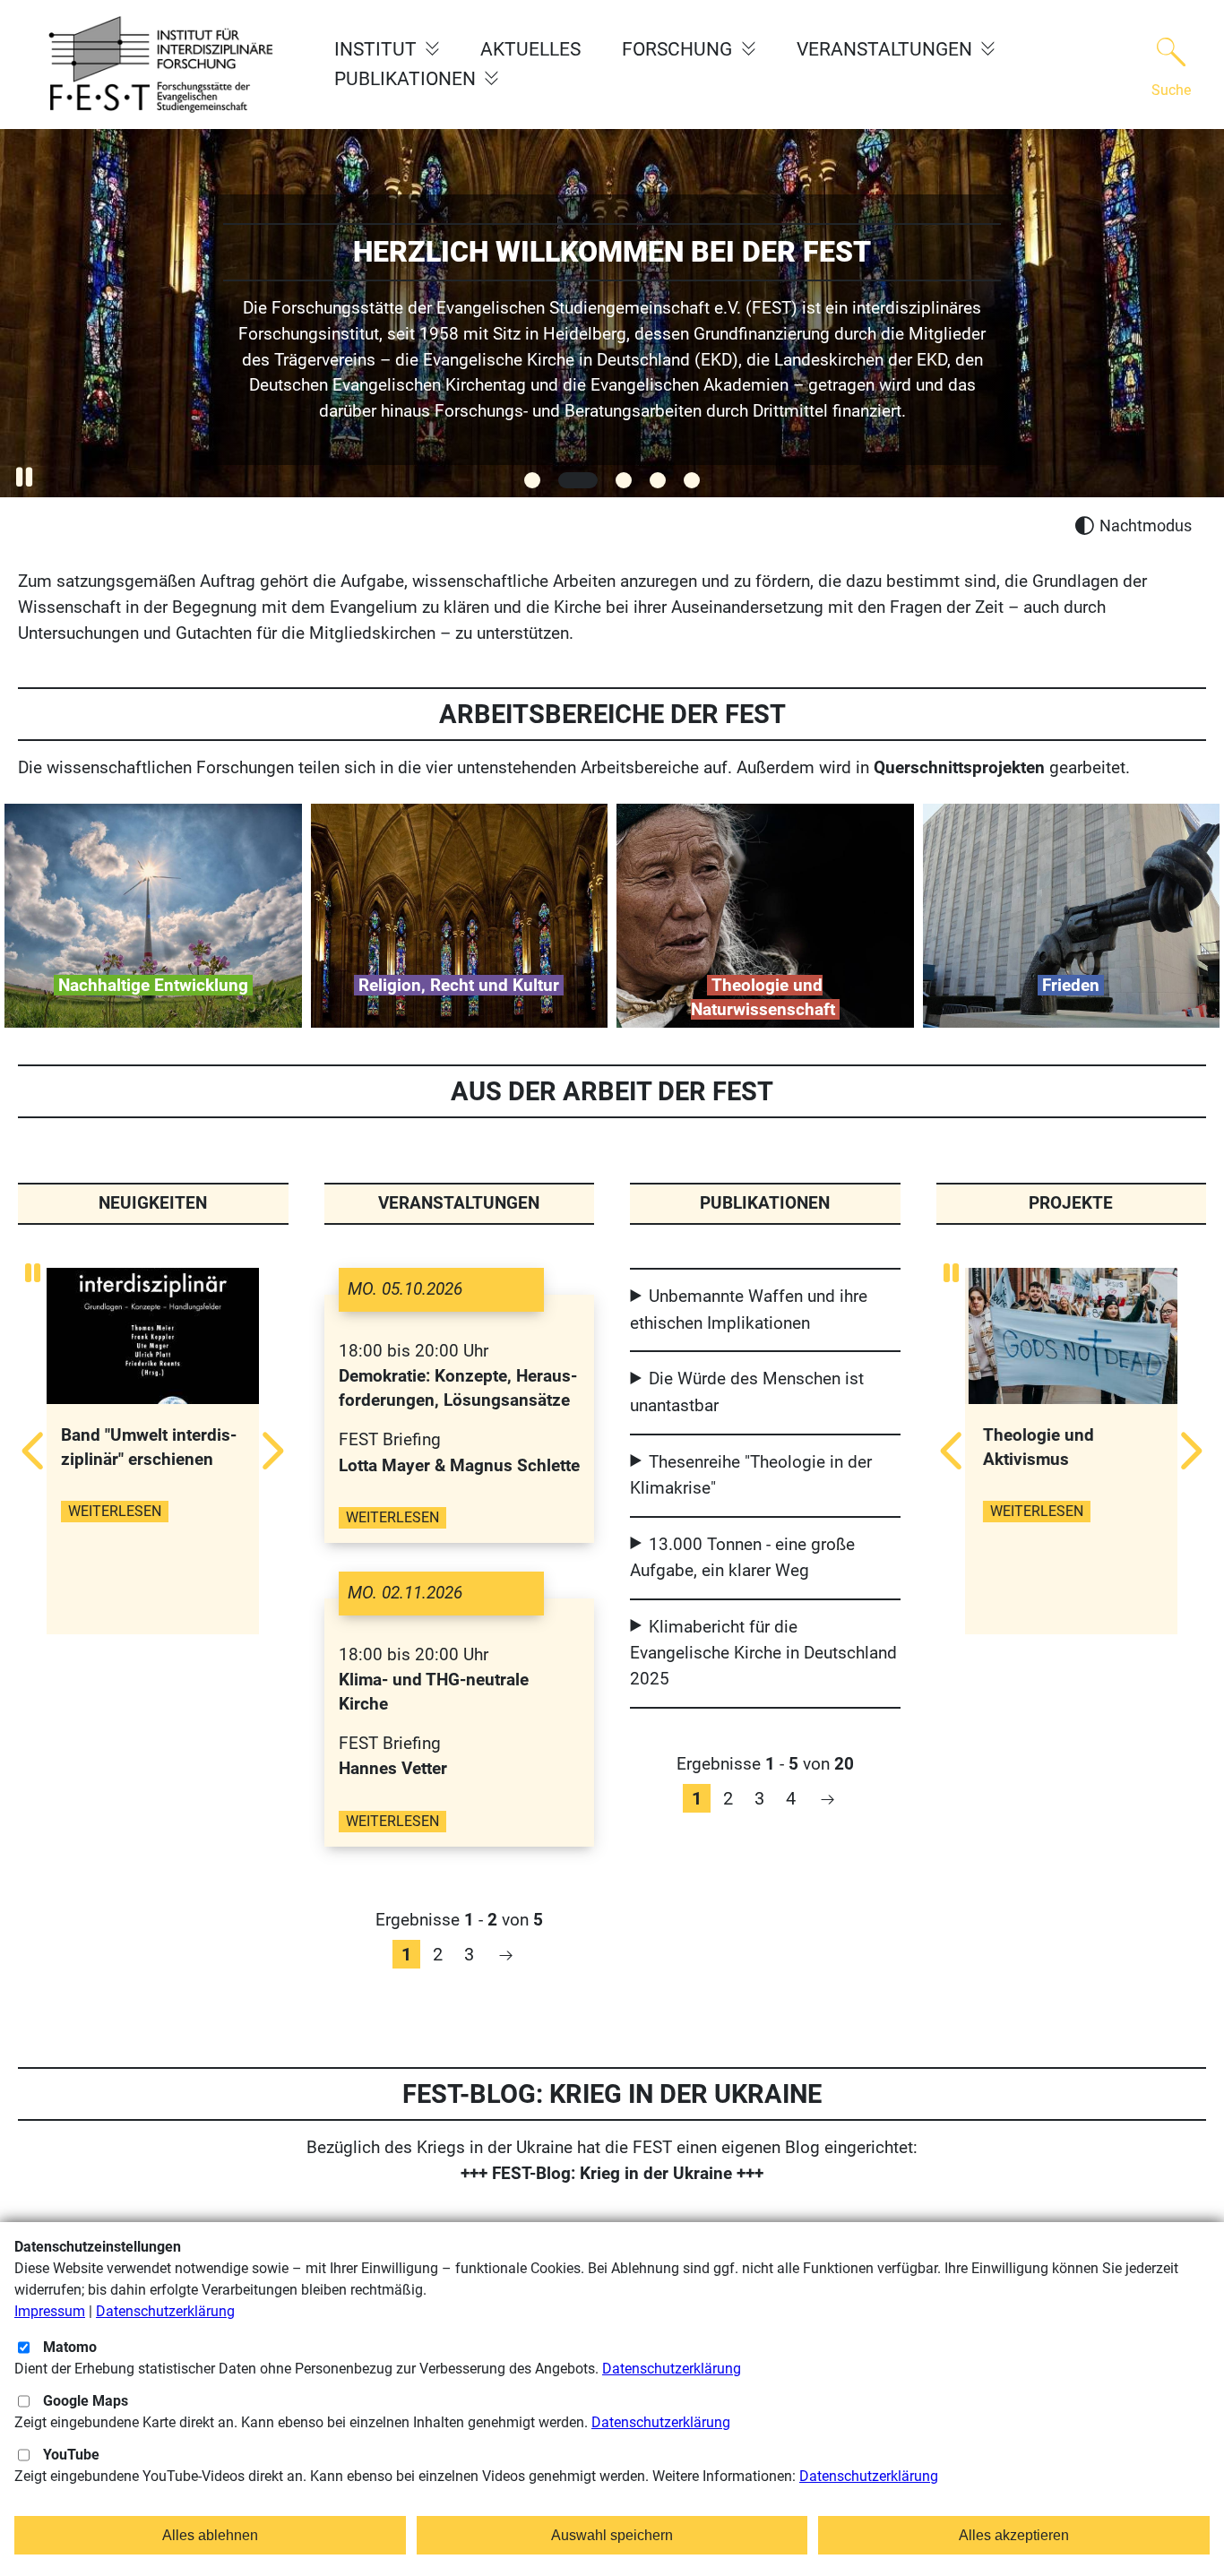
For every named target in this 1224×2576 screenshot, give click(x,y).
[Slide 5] (692, 480)
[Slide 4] (658, 480)
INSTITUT (378, 49)
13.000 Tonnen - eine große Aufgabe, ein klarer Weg (742, 1557)
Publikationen (765, 1203)
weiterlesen (115, 1559)
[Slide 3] (624, 480)
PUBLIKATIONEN (407, 79)
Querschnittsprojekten (959, 767)
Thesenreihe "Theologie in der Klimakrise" (751, 1475)
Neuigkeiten (153, 1203)
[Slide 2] (578, 480)
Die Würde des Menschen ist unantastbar (747, 1391)
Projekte (1071, 1203)
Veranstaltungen (459, 1203)
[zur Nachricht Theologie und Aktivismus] (1071, 1339)
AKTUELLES (530, 49)
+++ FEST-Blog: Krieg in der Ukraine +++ (612, 2173)
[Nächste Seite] (506, 1954)
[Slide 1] (532, 480)
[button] (24, 477)
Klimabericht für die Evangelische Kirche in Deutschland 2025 (763, 1653)
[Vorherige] (36, 1451)
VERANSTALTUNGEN (887, 49)
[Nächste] (270, 1451)
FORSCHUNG (679, 49)
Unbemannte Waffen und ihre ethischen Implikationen (749, 1309)
